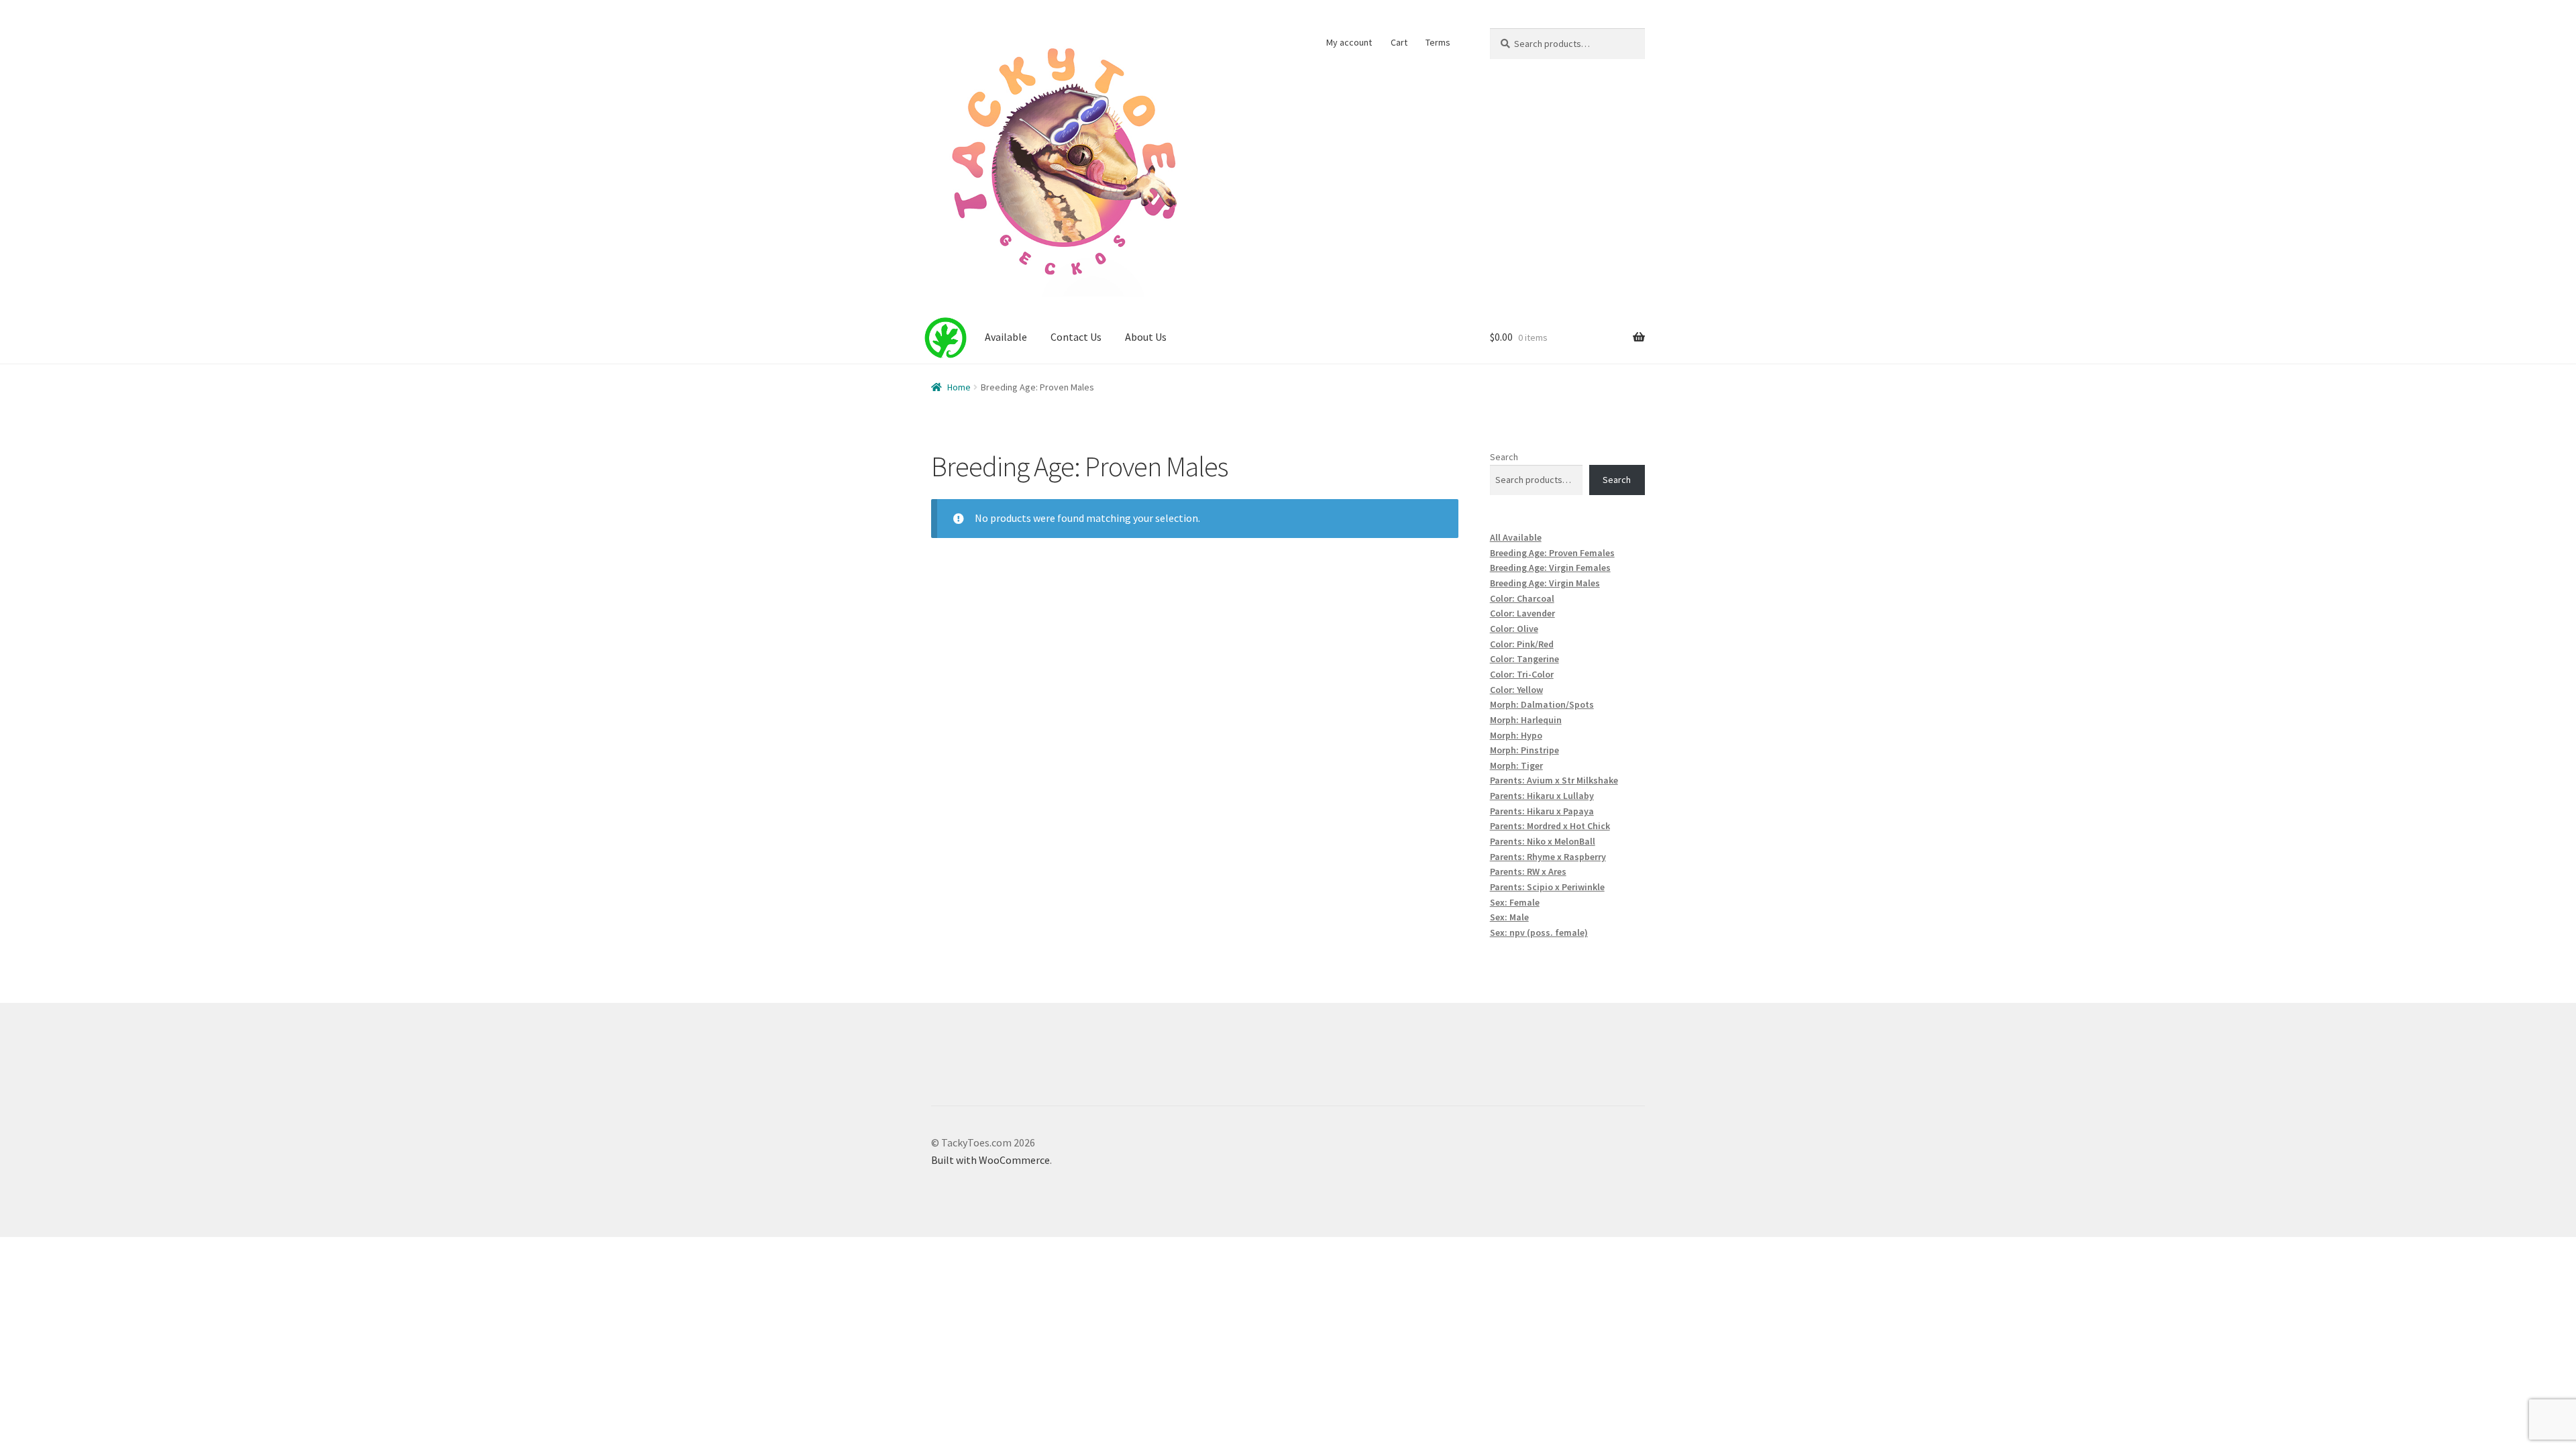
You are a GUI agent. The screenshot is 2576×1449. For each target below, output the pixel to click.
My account (1349, 42)
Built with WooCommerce (990, 1160)
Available (1006, 337)
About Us (1146, 337)
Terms (1438, 42)
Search (1504, 457)
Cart (1399, 42)
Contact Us (1076, 337)
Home (959, 387)
